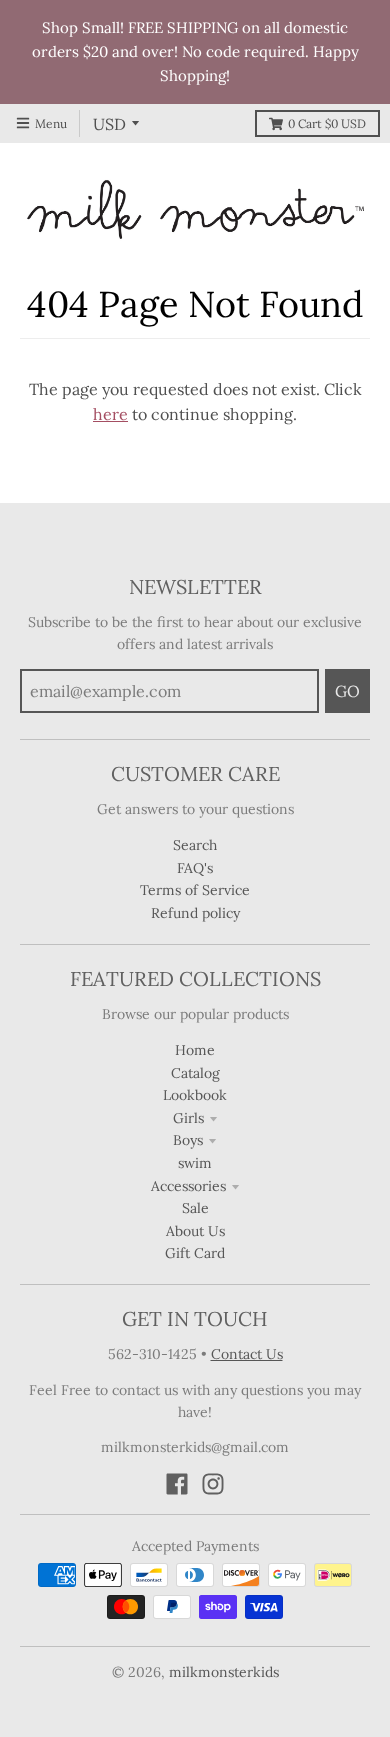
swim (195, 1163)
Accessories (188, 1186)
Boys (188, 1140)
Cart (327, 123)
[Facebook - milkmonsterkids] (177, 1484)
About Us (195, 1231)
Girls (188, 1118)
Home (195, 1050)
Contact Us (247, 1354)
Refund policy (195, 913)
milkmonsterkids (224, 1672)
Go (347, 691)
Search (195, 845)
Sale (195, 1208)
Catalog (195, 1073)
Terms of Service (195, 890)
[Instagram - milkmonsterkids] (213, 1484)
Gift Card (195, 1253)
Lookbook (195, 1095)
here (110, 414)
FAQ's (195, 868)
